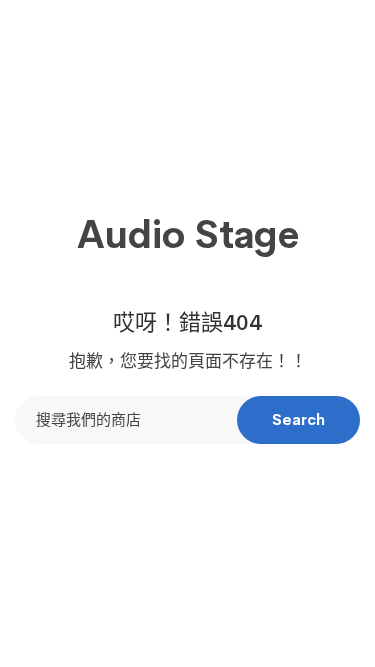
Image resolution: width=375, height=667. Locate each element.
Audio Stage (188, 235)
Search (298, 419)
